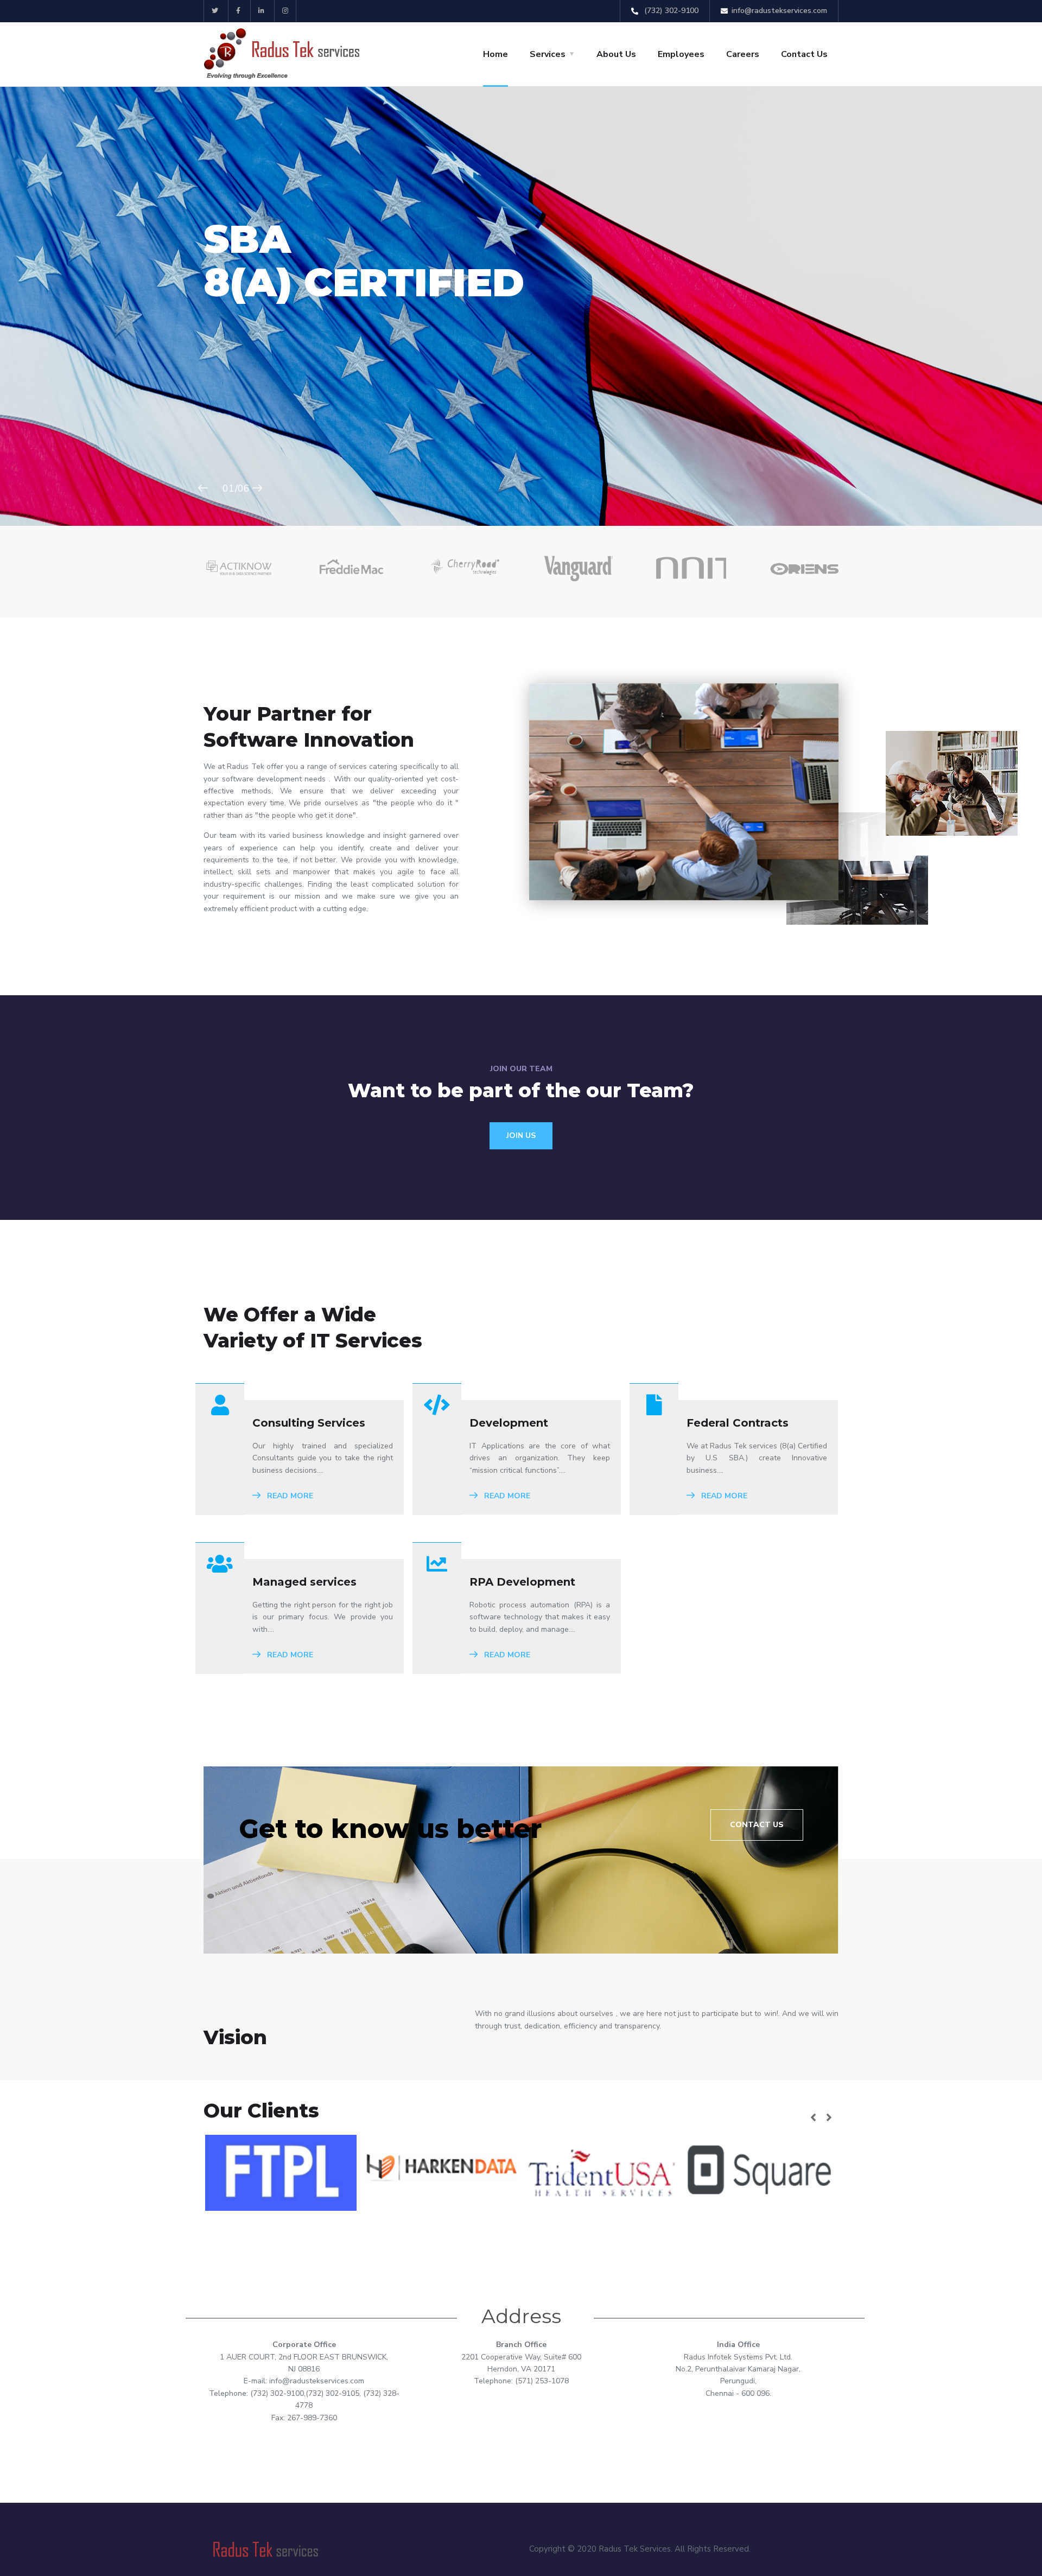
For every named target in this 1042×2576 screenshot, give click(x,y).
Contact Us (804, 54)
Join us (521, 1136)
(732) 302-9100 (670, 11)
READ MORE (289, 1496)
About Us (616, 54)
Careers (743, 54)
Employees (681, 54)
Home (495, 54)
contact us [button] (757, 1825)
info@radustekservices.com (779, 11)
